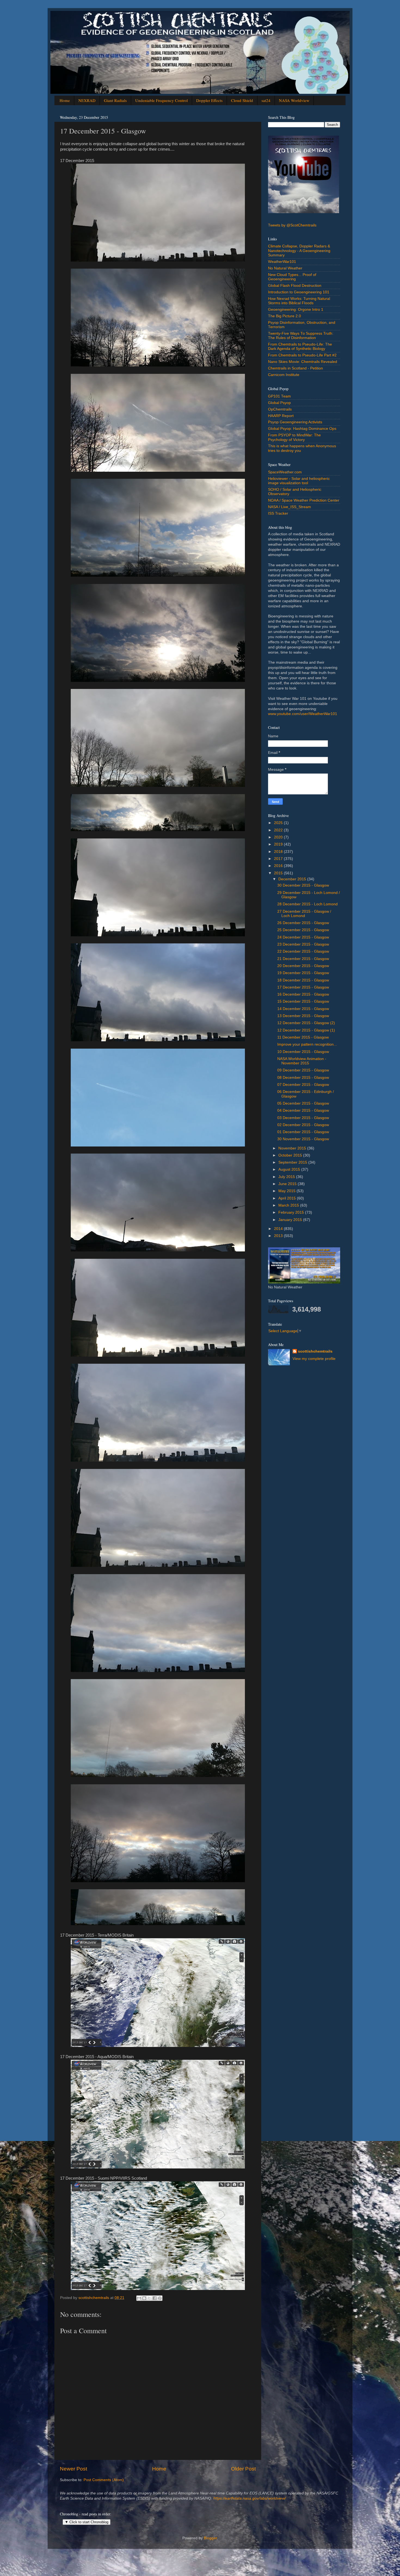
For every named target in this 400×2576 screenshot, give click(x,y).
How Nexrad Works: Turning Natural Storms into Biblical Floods (299, 301)
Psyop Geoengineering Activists (295, 422)
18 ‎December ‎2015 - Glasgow (303, 980)
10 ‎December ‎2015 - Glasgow (303, 1052)
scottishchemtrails (315, 1351)
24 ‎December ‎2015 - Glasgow (303, 937)
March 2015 (289, 1205)
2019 (279, 844)
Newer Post (73, 2469)
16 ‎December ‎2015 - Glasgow (303, 994)
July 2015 (287, 1177)
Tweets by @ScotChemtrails (292, 225)
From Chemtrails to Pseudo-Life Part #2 (302, 355)
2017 (279, 859)
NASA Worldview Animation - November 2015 (302, 1061)
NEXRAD (87, 100)
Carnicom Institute (284, 375)
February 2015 (292, 1212)
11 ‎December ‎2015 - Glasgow (303, 1037)
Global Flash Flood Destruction (295, 286)
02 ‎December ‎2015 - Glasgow (303, 1125)
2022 (279, 830)
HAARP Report (281, 416)
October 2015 (291, 1155)
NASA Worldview (294, 100)
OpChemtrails (280, 409)
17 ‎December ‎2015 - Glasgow (303, 987)
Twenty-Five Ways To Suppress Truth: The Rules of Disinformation (301, 336)
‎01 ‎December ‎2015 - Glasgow (303, 1132)
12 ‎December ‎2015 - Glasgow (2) (306, 1023)
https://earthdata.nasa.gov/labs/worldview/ (250, 2498)
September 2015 (293, 1162)
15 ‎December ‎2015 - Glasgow (303, 1001)
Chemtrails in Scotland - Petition (296, 368)
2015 (279, 873)
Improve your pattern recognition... (307, 1044)
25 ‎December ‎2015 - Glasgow (303, 930)
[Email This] (139, 2298)
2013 (279, 1236)
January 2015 (291, 1220)
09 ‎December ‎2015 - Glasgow (303, 1070)
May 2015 (287, 1191)
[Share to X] (149, 2298)
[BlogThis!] (144, 2298)
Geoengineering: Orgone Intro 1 (296, 310)
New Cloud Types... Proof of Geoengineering (292, 277)
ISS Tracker (278, 513)
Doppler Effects (209, 100)
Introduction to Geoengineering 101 (299, 292)
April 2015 (288, 1198)
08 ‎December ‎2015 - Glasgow (303, 1078)
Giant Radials (115, 100)
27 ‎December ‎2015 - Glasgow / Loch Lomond (304, 914)
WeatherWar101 (282, 262)
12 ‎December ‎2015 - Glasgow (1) (306, 1030)
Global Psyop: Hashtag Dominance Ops (302, 429)
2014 (279, 1229)
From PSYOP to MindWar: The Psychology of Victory (294, 437)
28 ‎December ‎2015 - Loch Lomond (307, 904)
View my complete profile (314, 1359)
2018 (279, 852)
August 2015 (290, 1169)
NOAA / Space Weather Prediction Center (304, 500)
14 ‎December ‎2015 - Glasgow (303, 1009)
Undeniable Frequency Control (161, 100)
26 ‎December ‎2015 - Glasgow (303, 923)
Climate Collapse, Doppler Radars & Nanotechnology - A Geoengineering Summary (299, 251)
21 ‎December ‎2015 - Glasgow (303, 959)
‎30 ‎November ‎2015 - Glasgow (303, 1139)
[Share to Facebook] (155, 2298)
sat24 (266, 100)
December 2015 (293, 879)
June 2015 (288, 1184)
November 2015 (293, 1148)
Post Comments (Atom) (104, 2480)
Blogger (210, 2538)
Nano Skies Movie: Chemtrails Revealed (303, 362)
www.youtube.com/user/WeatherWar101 (303, 714)
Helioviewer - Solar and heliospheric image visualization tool (299, 481)
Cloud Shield (242, 100)
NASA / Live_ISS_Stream (290, 507)
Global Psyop (279, 403)
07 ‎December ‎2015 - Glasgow (303, 1085)
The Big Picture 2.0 (284, 316)
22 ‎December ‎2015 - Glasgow (303, 951)
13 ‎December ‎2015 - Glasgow (303, 1016)
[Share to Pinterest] (160, 2298)
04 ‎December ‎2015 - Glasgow (303, 1110)
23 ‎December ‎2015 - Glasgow (303, 944)
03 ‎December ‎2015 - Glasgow (303, 1118)
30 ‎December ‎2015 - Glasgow (303, 885)
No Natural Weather (285, 268)
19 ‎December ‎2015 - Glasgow (303, 973)
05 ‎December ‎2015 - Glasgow (303, 1103)
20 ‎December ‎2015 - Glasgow (303, 966)
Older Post (243, 2469)
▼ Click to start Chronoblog (87, 2522)
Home (65, 100)
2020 (279, 837)
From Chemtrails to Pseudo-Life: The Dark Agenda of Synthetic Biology (300, 347)
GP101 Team (279, 396)
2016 (279, 866)
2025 (279, 823)
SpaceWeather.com (285, 472)
